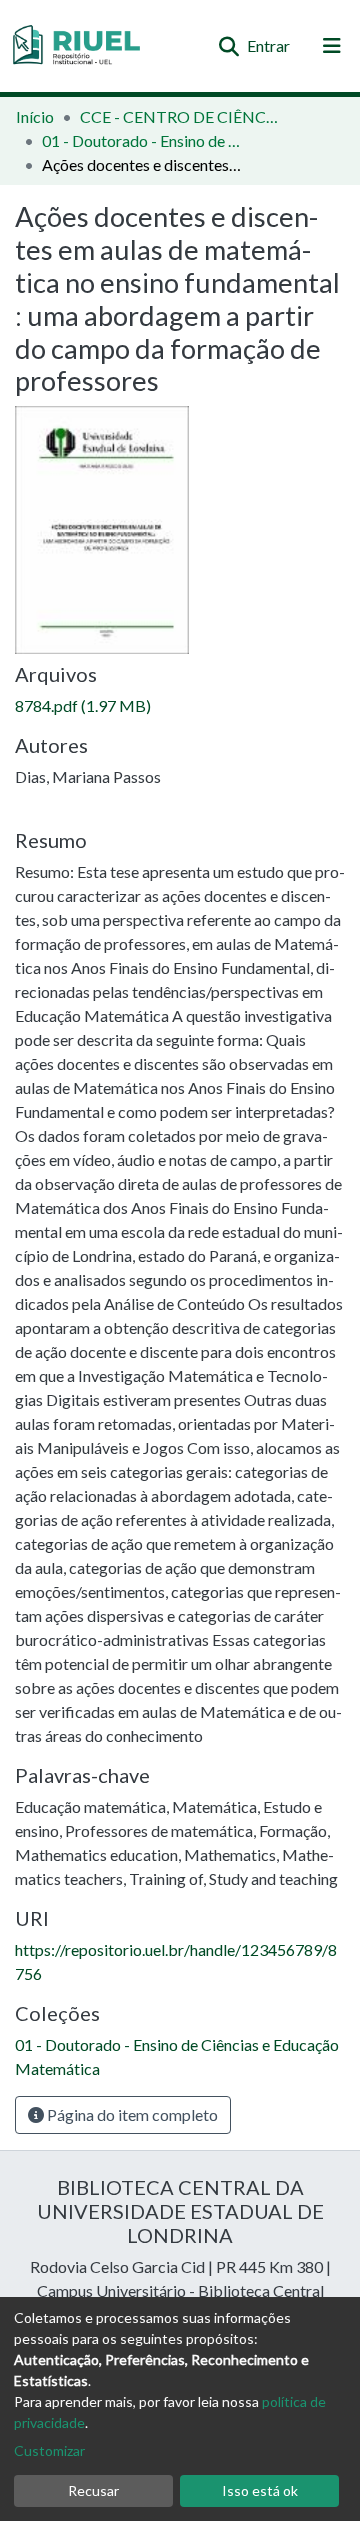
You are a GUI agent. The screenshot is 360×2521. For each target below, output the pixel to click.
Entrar (269, 45)
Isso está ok (260, 2490)
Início (35, 116)
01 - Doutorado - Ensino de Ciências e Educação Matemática (142, 140)
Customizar (49, 2450)
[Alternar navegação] (332, 46)
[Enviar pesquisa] (228, 46)
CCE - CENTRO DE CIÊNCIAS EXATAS (180, 116)
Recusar (93, 2490)
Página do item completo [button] (131, 2114)
